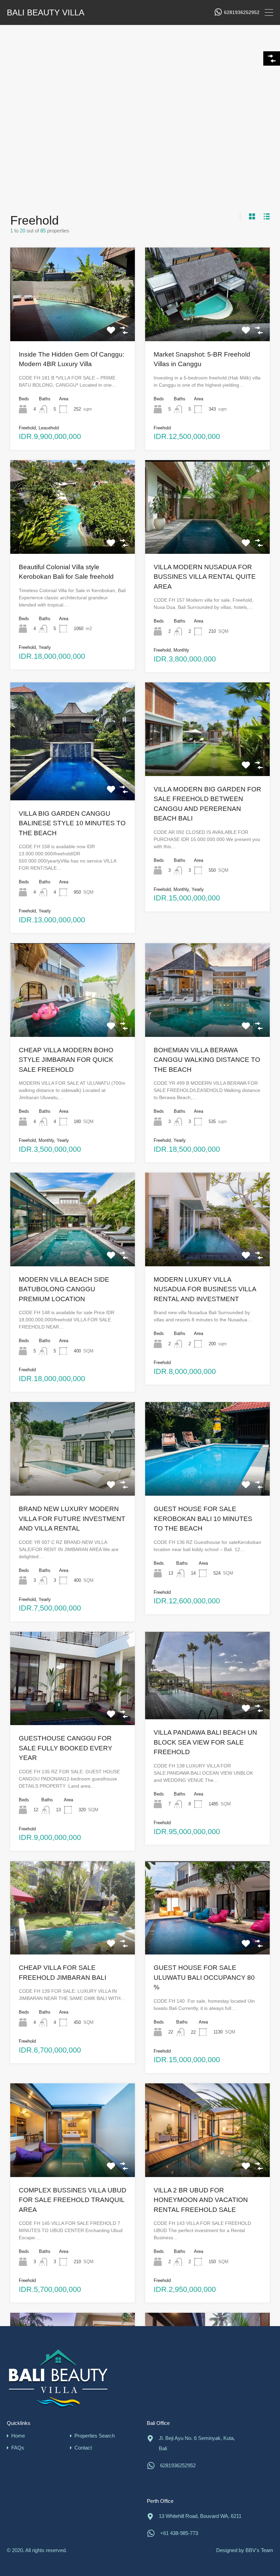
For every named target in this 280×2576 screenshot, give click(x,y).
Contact (83, 2448)
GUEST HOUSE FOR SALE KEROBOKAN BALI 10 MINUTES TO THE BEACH (203, 1519)
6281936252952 (242, 12)
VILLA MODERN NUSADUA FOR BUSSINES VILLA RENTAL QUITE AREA (205, 577)
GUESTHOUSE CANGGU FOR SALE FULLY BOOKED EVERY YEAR (66, 1748)
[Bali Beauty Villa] (58, 2378)
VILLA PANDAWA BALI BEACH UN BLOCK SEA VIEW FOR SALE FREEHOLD (205, 1742)
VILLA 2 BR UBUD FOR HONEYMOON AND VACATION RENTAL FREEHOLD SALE (201, 2200)
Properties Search (95, 2436)
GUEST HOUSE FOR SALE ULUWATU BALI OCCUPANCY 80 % (204, 1977)
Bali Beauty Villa (46, 13)
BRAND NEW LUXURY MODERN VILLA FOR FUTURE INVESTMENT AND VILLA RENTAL (72, 1519)
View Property (73, 322)
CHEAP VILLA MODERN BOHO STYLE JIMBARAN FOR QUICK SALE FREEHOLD (66, 1060)
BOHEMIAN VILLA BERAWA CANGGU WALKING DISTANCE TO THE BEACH (207, 1060)
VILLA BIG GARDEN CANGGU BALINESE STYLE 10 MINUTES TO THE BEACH (72, 823)
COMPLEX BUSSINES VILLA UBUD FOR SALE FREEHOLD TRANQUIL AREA (73, 2200)
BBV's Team (259, 2550)
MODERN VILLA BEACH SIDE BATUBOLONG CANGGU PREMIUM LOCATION (64, 1289)
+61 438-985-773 (179, 2533)
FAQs (18, 2448)
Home (18, 2436)
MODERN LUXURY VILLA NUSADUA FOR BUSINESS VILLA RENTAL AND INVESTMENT (205, 1289)
